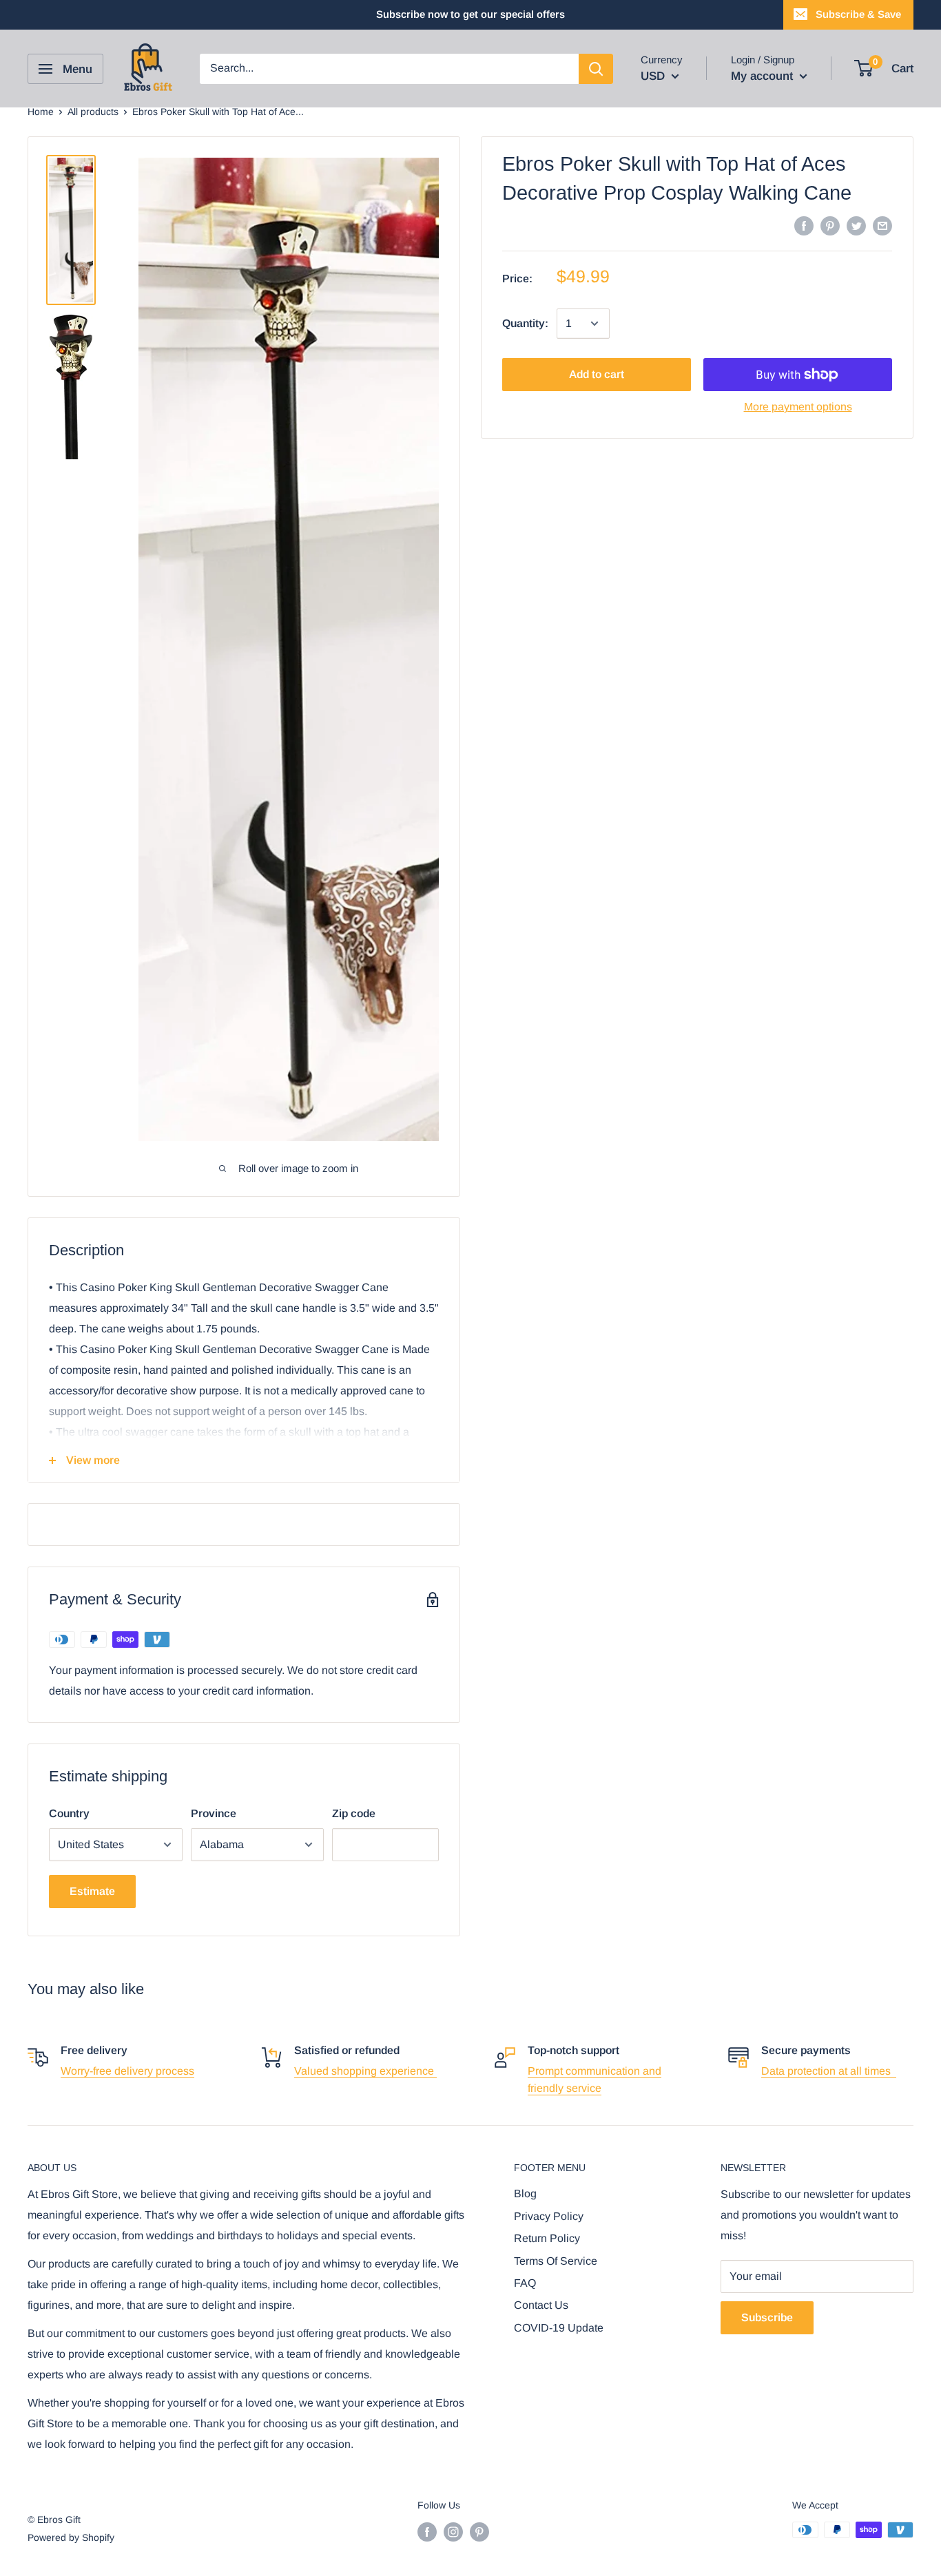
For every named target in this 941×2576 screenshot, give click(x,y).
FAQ (525, 2283)
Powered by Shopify (71, 2537)
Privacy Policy (549, 2216)
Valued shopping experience (365, 2071)
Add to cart (597, 374)
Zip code (354, 1813)
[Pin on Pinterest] (830, 225)
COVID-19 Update (559, 2328)
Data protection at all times (829, 2071)
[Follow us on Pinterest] (479, 2531)
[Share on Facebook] (804, 225)
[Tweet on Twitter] (856, 225)
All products (93, 112)
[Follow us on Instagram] (453, 2531)
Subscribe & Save (858, 14)
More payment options (798, 407)
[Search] (596, 69)
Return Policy (547, 2238)
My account (764, 76)
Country (69, 1813)
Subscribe (767, 2317)
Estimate (92, 1891)
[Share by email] (882, 225)
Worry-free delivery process (127, 2071)
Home (41, 112)
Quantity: (525, 323)
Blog (525, 2193)
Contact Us (541, 2305)
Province (214, 1813)
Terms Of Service (556, 2261)
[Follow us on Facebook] (427, 2531)
